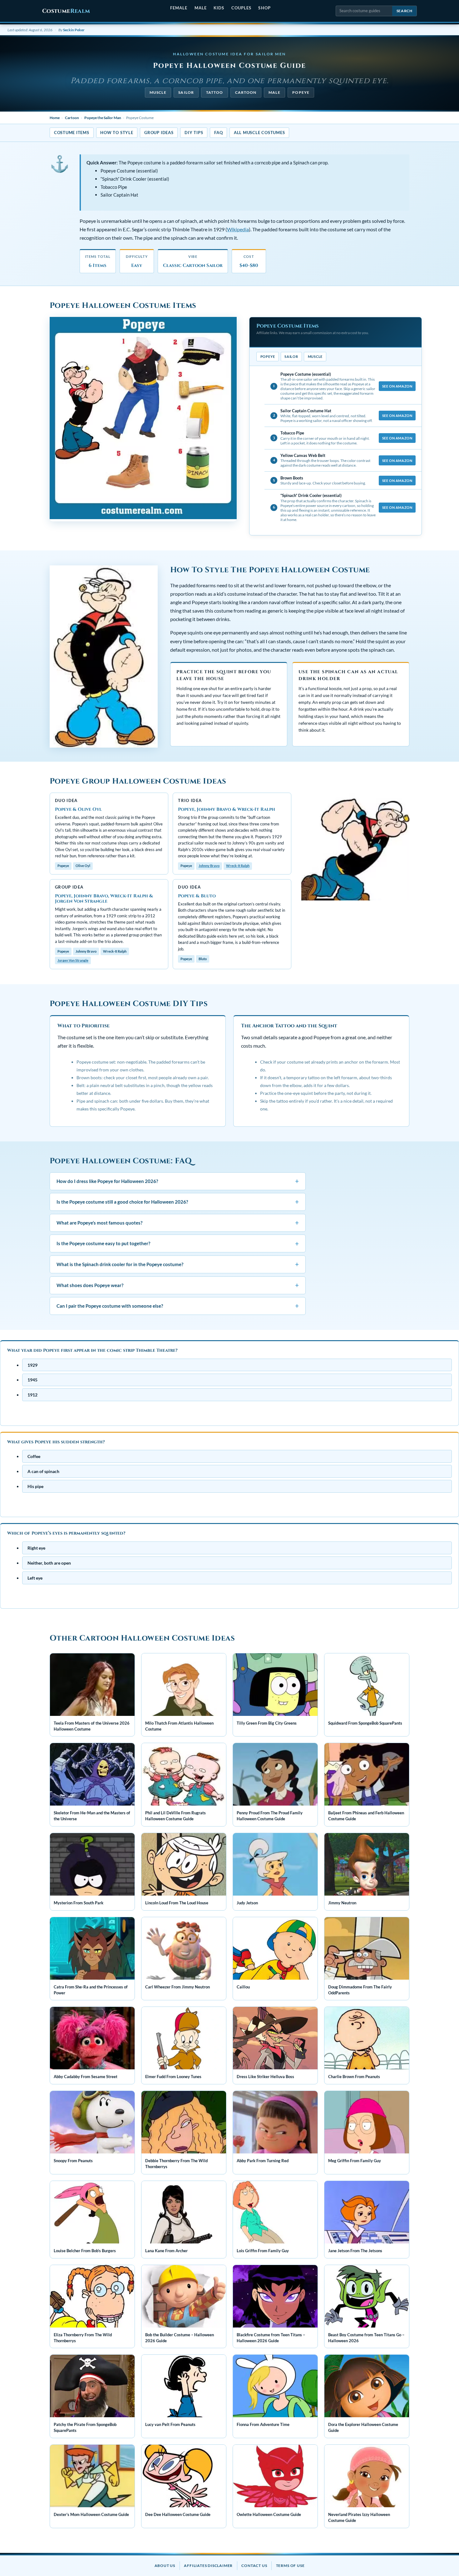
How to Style (117, 133)
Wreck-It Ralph (238, 866)
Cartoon (246, 92)
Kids (219, 8)
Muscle (158, 92)
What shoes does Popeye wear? (178, 1285)
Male (201, 8)
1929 (32, 1365)
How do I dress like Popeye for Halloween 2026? (178, 1181)
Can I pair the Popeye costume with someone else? (178, 1306)
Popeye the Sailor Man (103, 118)
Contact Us (254, 2566)
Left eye (35, 1578)
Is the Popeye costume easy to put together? (178, 1243)
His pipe (35, 1486)
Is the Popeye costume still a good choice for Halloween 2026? (178, 1202)
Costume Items (72, 133)
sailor (186, 92)
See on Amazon (397, 386)
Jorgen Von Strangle (73, 960)
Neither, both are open (49, 1563)
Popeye (301, 92)
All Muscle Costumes (259, 133)
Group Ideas (159, 133)
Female (179, 8)
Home (55, 118)
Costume (66, 11)
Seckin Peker (74, 30)
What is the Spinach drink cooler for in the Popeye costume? (178, 1264)
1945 (32, 1380)
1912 (32, 1395)
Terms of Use (290, 2566)
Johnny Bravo (209, 866)
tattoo (215, 92)
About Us (165, 2566)
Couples (241, 8)
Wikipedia (238, 229)
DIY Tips (194, 133)
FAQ (218, 133)
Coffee (34, 1456)
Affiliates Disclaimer (208, 2566)
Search (405, 11)
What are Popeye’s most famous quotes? (178, 1223)
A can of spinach (43, 1471)
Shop (264, 8)
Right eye (36, 1548)
